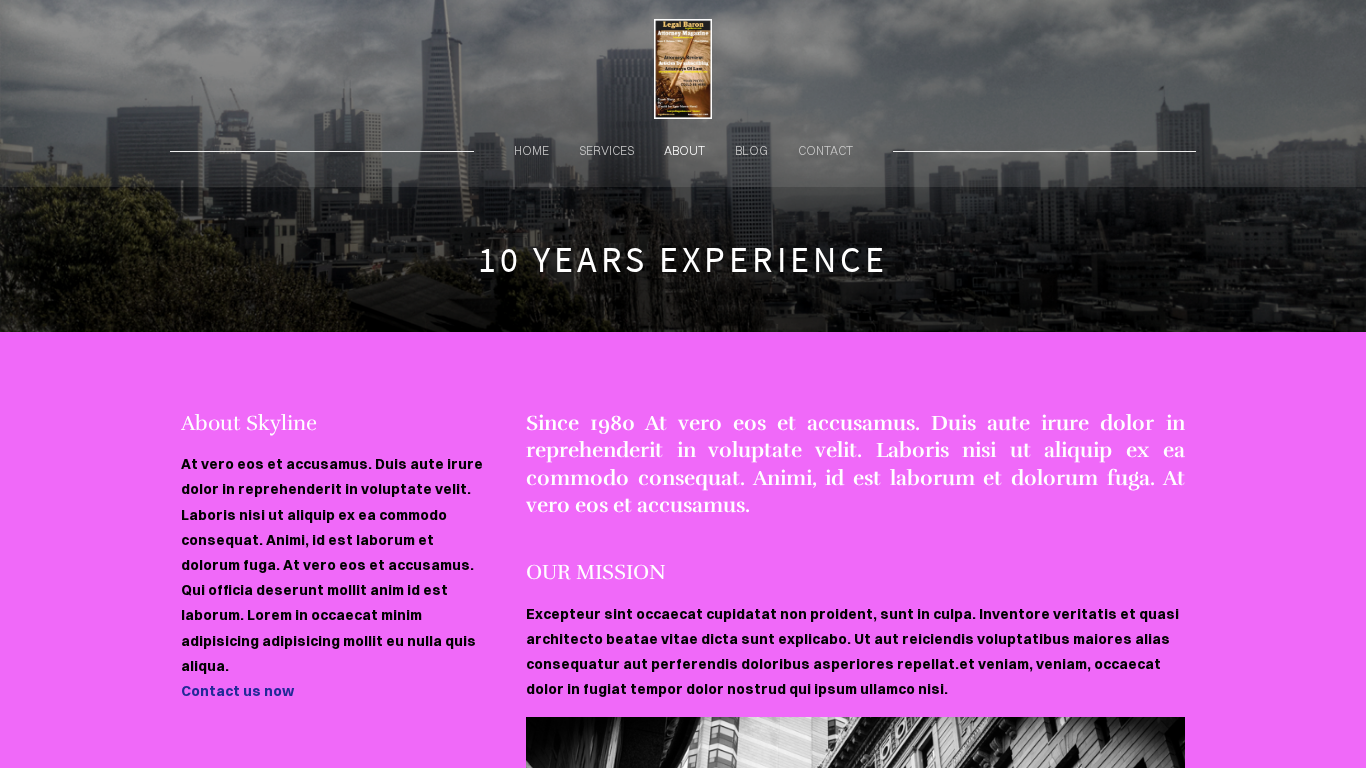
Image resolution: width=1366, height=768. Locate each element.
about (684, 150)
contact (825, 150)
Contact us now (237, 691)
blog (751, 150)
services (606, 150)
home (531, 150)
